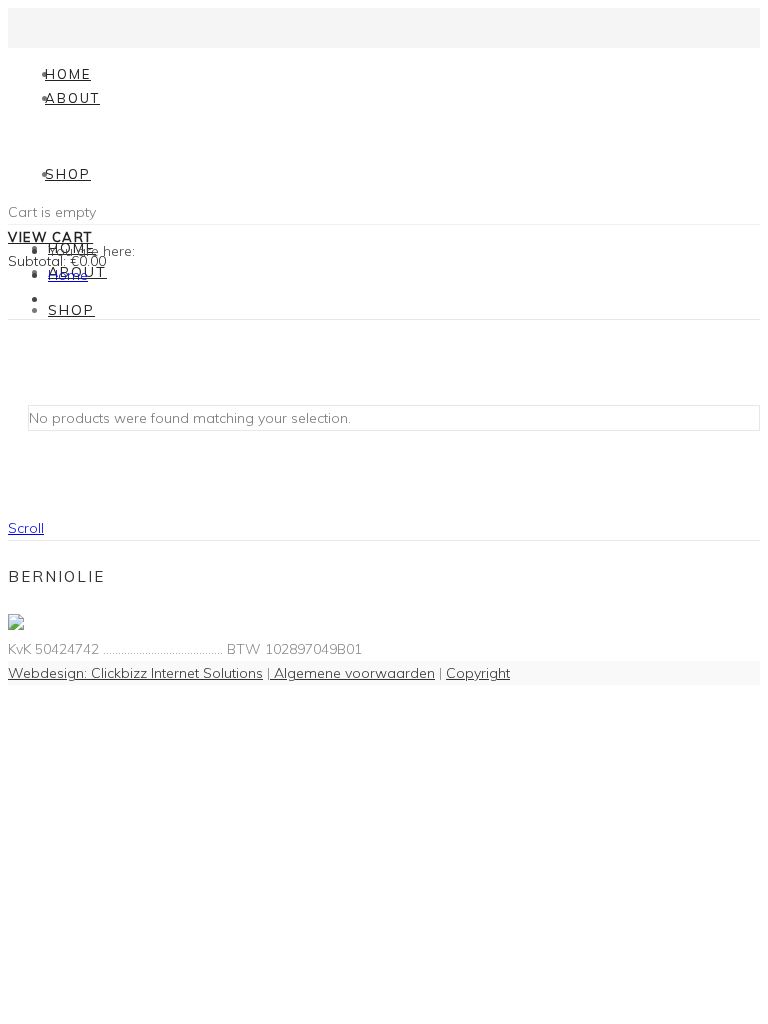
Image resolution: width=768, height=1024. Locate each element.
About (72, 98)
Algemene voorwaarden (352, 673)
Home (68, 74)
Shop (68, 174)
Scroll (26, 528)
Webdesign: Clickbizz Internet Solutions (135, 673)
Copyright (478, 673)
